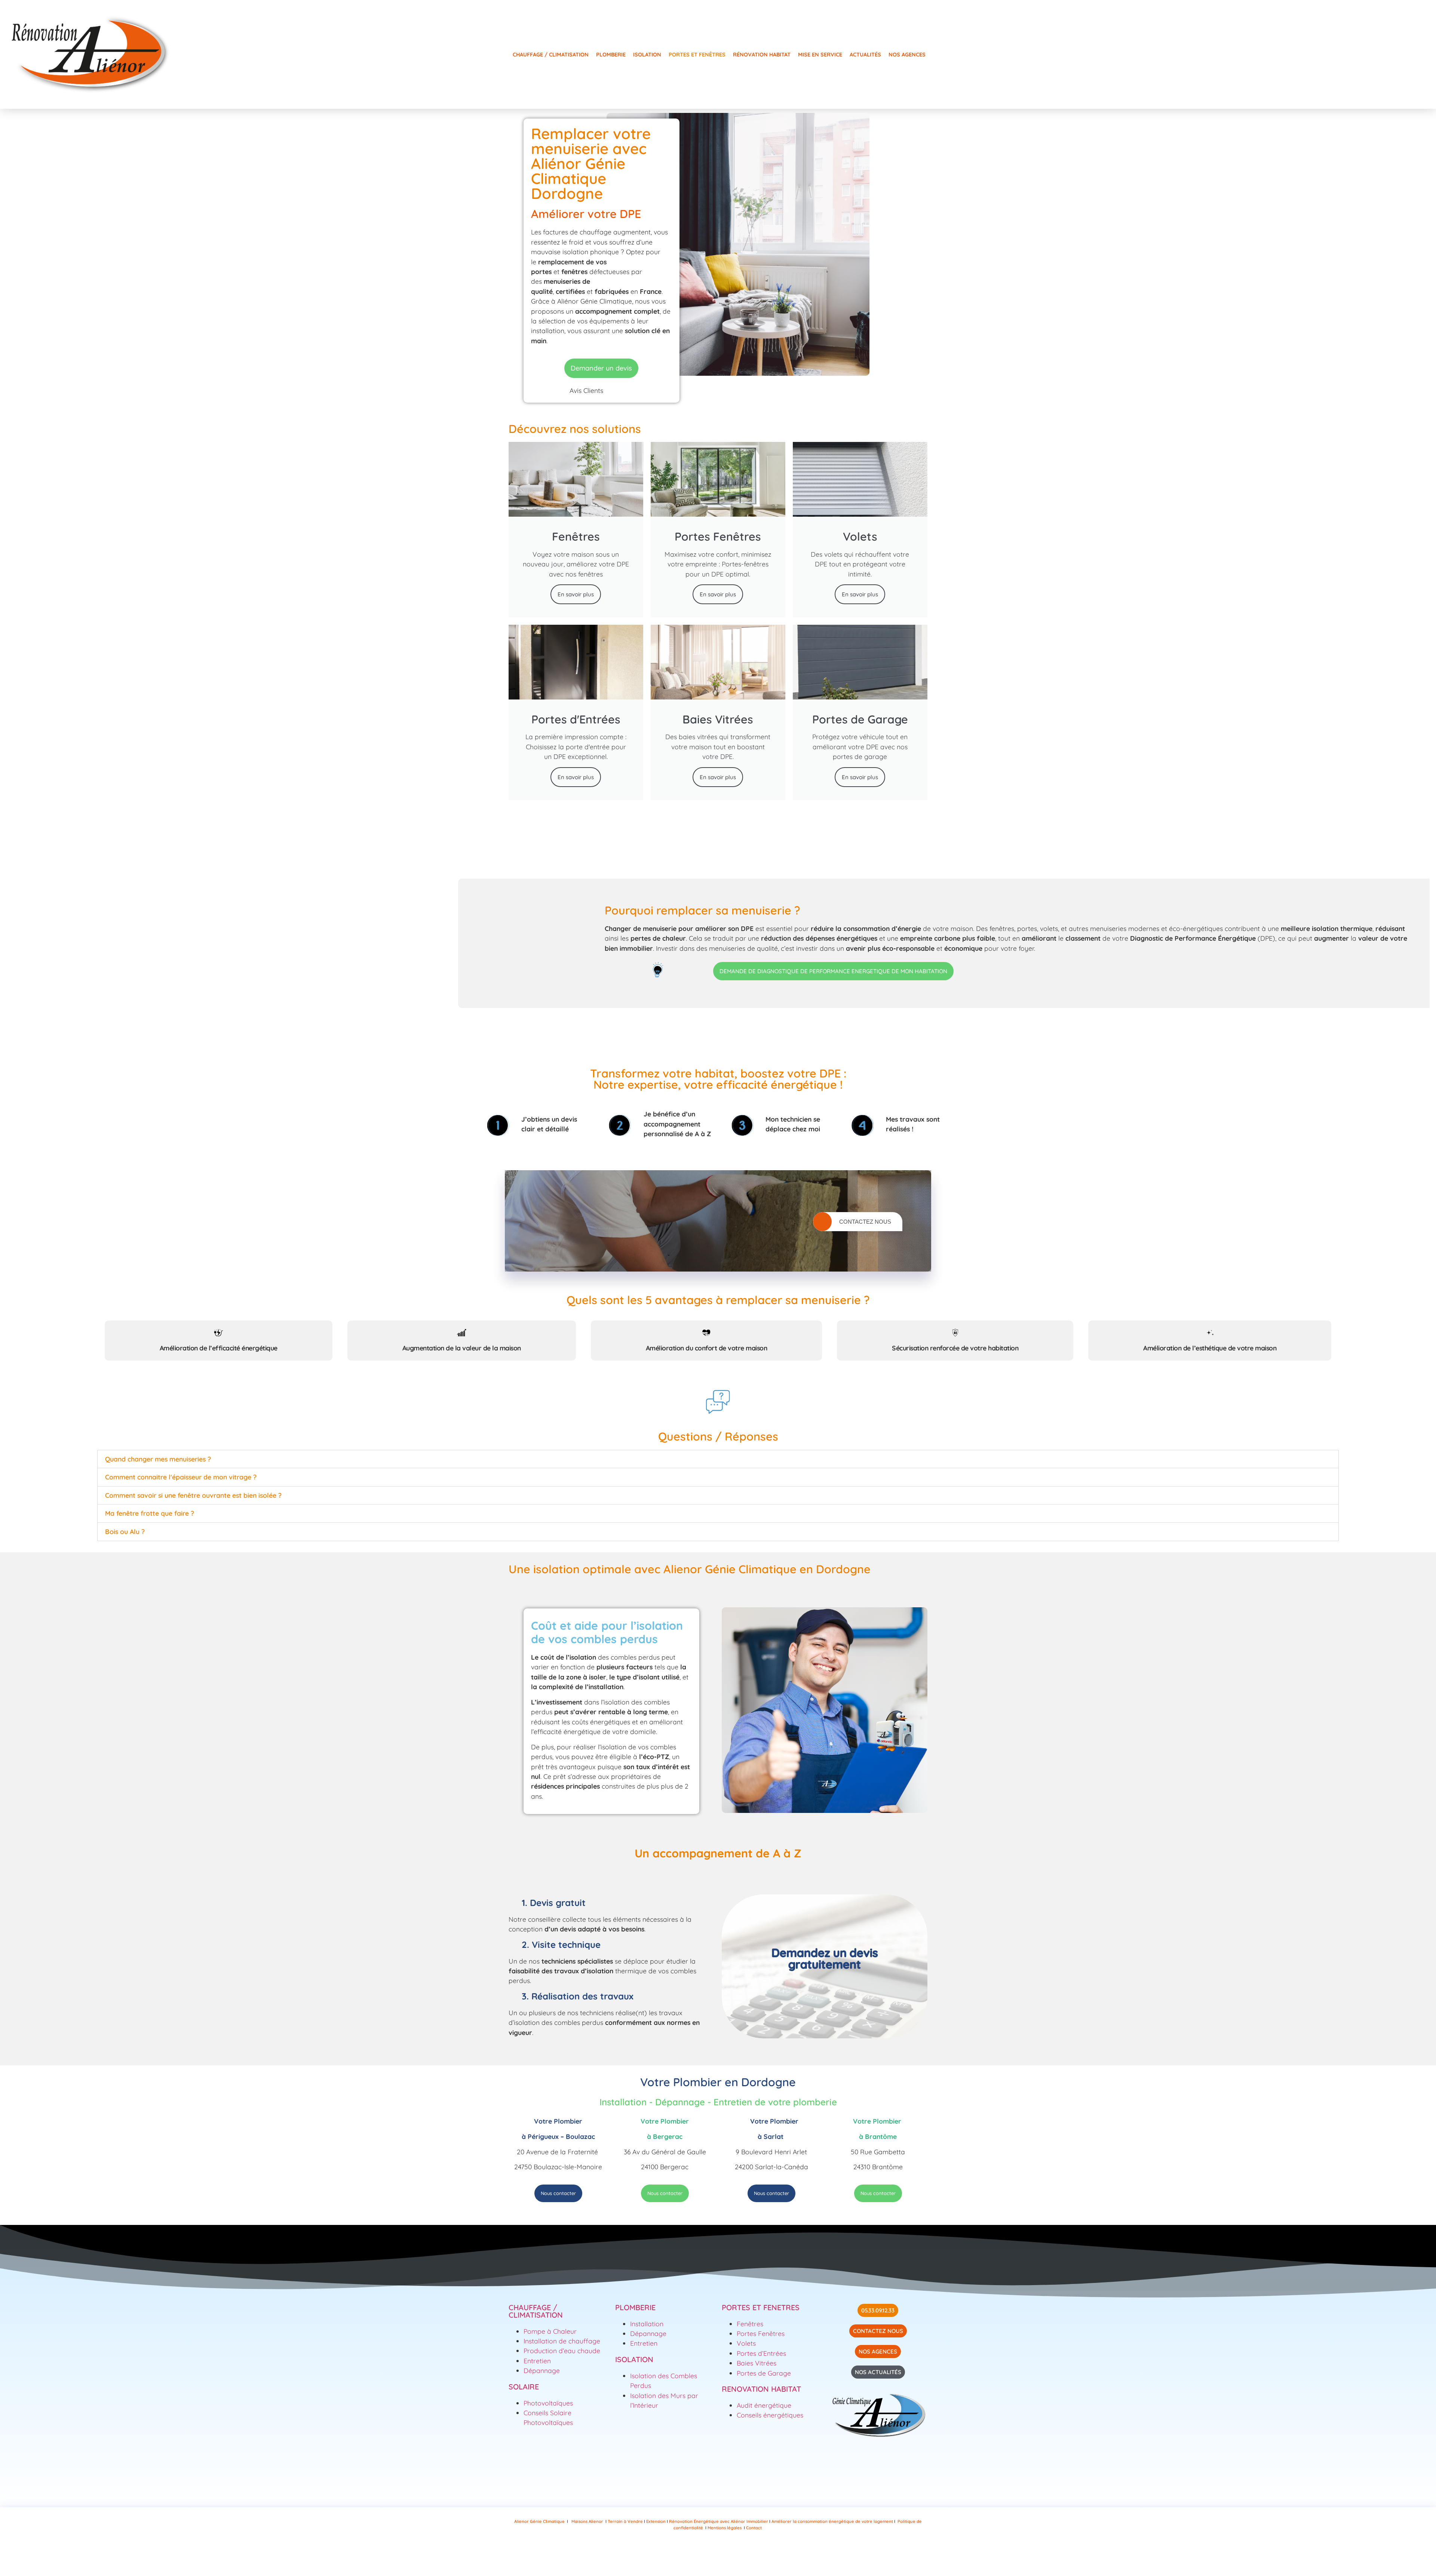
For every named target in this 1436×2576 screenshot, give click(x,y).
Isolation (647, 55)
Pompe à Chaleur (550, 2331)
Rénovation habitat (762, 55)
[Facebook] (729, 2553)
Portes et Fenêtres (697, 55)
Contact (754, 2528)
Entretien (538, 2361)
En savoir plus (576, 594)
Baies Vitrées (757, 2363)
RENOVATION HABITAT (761, 2389)
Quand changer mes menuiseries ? (158, 1459)
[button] (718, 1459)
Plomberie (611, 55)
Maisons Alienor (587, 2521)
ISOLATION (634, 2359)
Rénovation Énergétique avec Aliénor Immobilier (719, 2521)
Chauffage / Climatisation (551, 55)
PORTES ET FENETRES (761, 2307)
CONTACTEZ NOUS (865, 1222)
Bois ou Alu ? (125, 1531)
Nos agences (907, 55)
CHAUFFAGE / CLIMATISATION (536, 2311)
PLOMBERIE (635, 2307)
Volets (746, 2343)
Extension (656, 2521)
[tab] (219, 1340)
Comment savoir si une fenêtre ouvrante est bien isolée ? (193, 1495)
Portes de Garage (764, 2373)
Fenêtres (750, 2324)
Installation (647, 2324)
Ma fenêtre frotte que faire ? (150, 1513)
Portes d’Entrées (761, 2353)
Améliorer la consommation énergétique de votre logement (832, 2521)
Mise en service (820, 55)
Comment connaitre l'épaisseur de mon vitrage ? (181, 1477)
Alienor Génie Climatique (539, 2521)
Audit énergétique (764, 2405)
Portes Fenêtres (761, 2333)
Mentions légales (725, 2528)
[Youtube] (707, 2553)
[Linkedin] (752, 2553)
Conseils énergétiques (770, 2415)
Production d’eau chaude (562, 2351)
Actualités (865, 55)
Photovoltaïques (548, 2403)
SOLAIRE (524, 2387)
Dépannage (542, 2370)
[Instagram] (684, 2553)
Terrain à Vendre (625, 2521)
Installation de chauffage (562, 2341)
